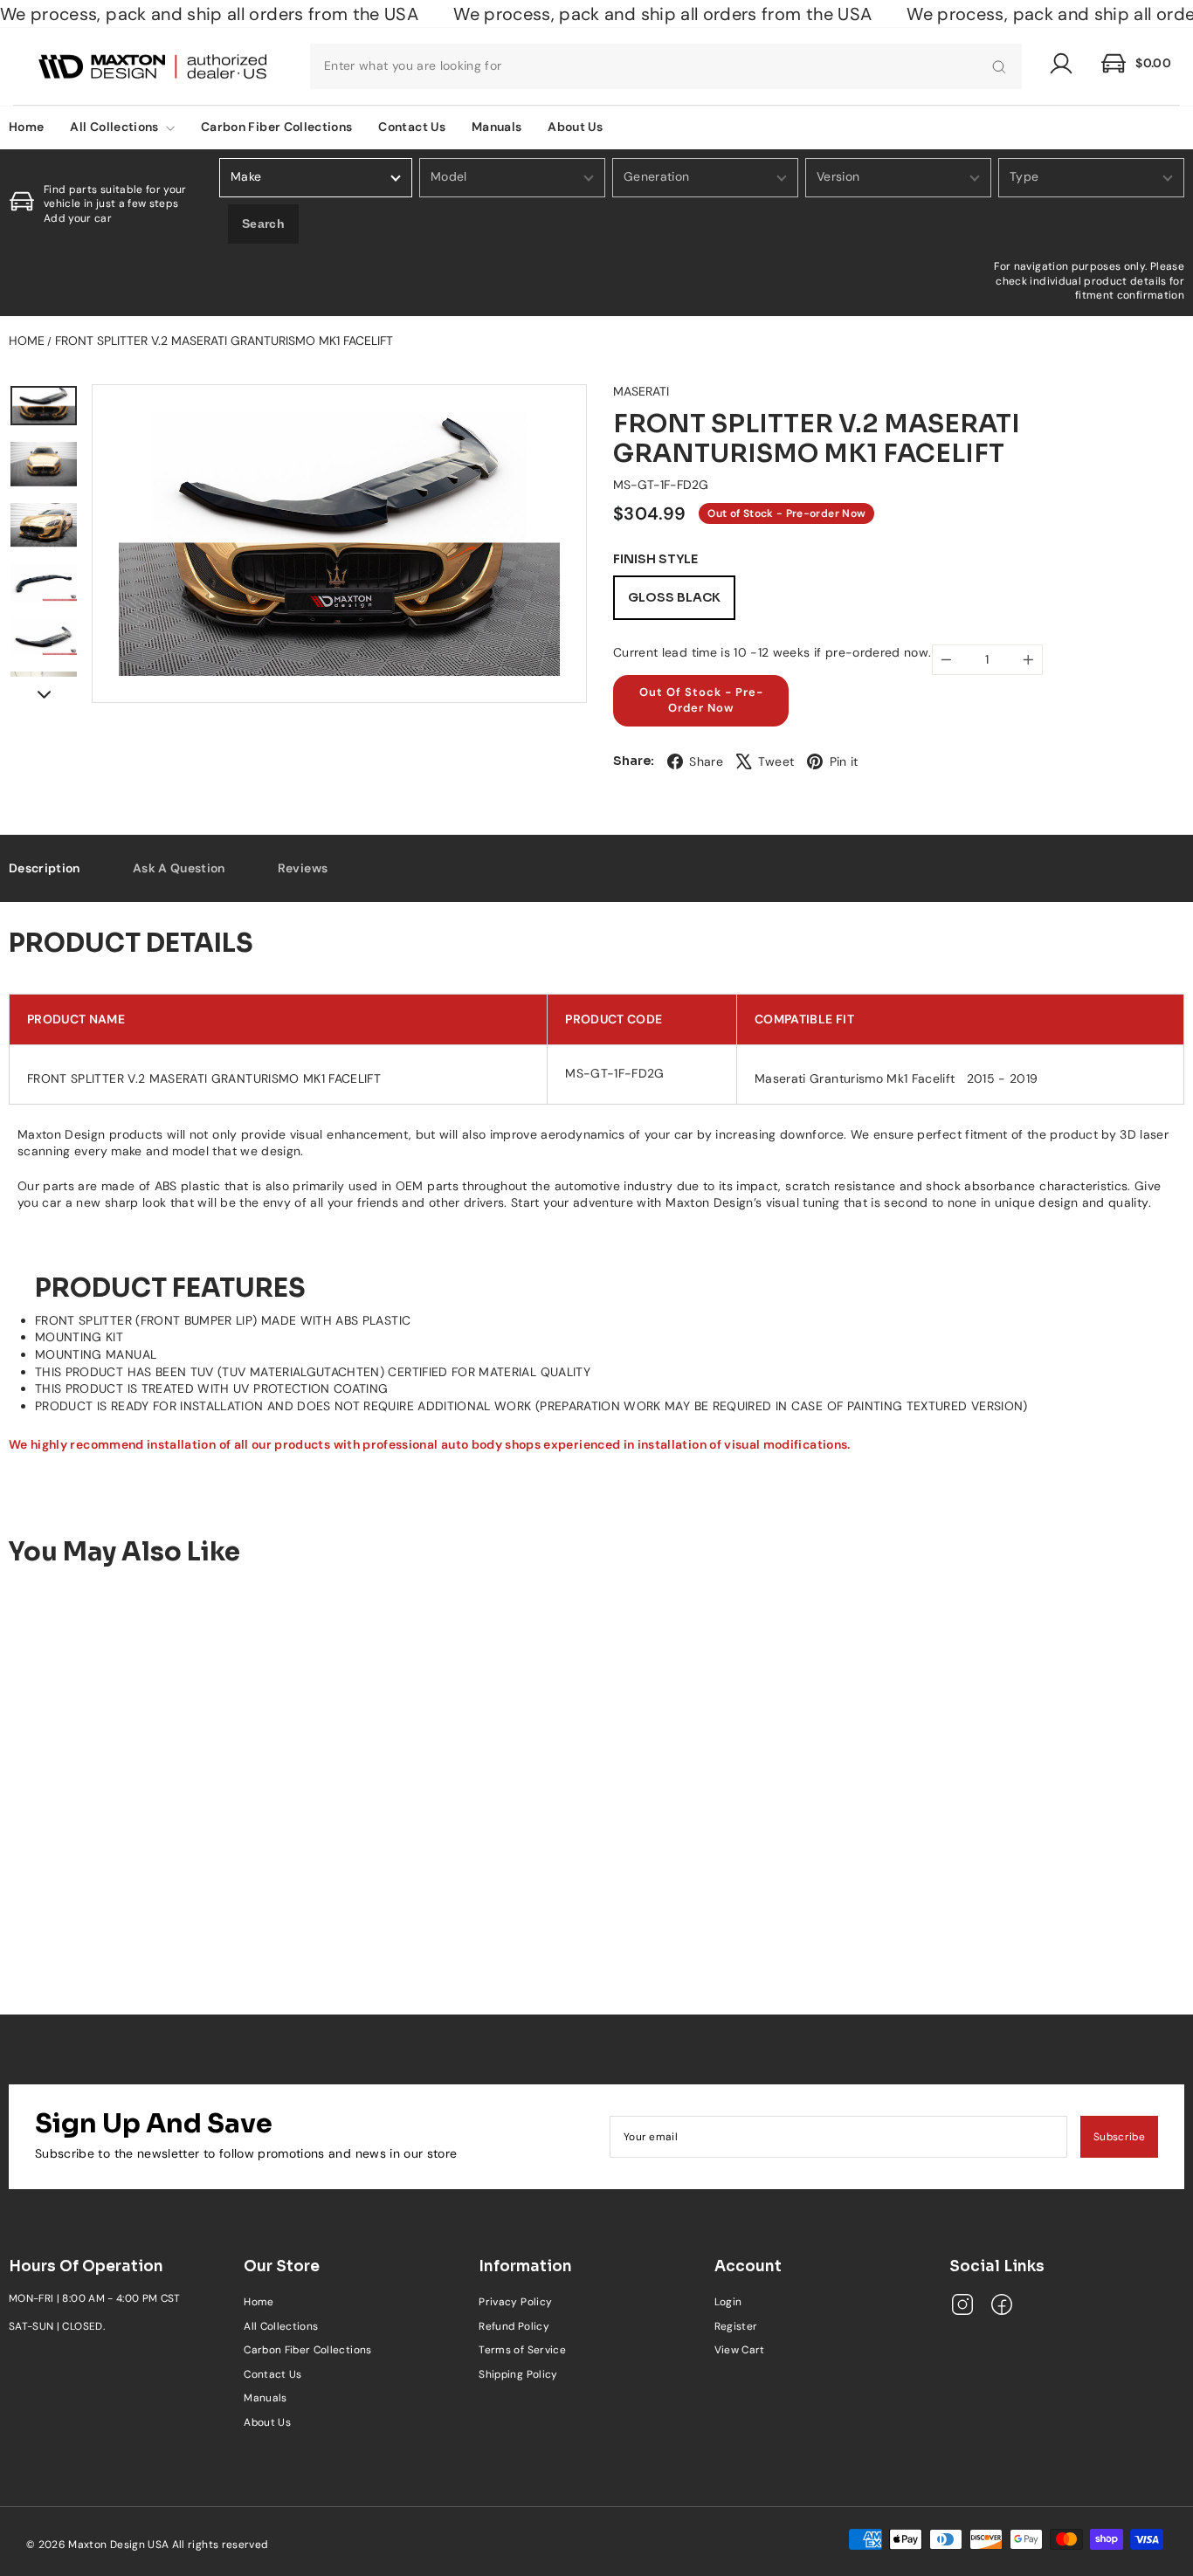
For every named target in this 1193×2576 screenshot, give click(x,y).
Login (728, 2302)
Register (736, 2326)
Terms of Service (522, 2350)
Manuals (497, 127)
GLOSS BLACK (674, 597)
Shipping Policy (518, 2374)
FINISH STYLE (655, 559)
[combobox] (666, 66)
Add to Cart (146, 1899)
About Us (575, 127)
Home (27, 341)
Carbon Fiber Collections (276, 127)
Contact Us (412, 127)
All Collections (116, 127)
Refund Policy (514, 2326)
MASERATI (641, 391)
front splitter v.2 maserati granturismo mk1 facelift (224, 341)
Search (263, 224)
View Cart (740, 2350)
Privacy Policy (515, 2302)
